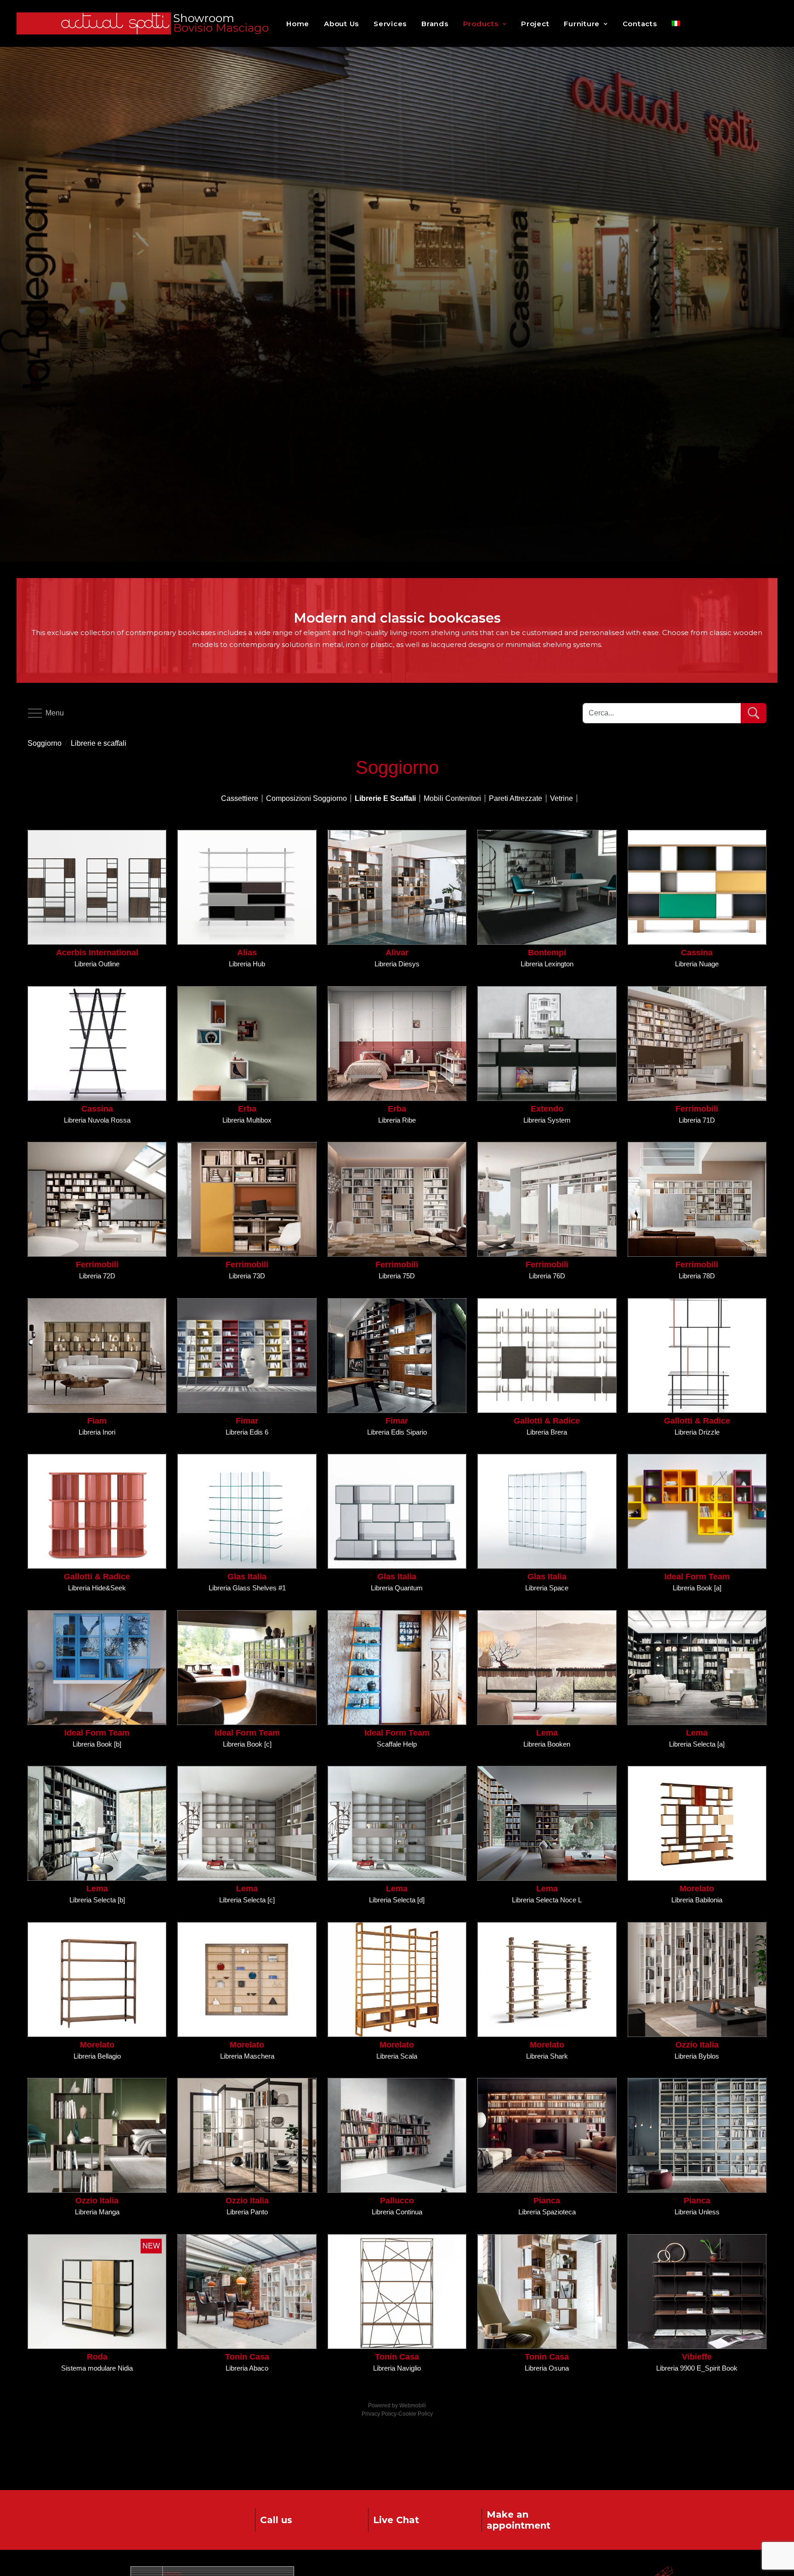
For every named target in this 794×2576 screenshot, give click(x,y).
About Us (341, 24)
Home (298, 24)
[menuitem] (676, 23)
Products (481, 24)
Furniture (582, 24)
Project (535, 24)
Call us (276, 2520)
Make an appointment (519, 2520)
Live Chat (396, 2520)
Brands (435, 24)
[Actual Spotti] (145, 23)
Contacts (640, 24)
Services (390, 24)
